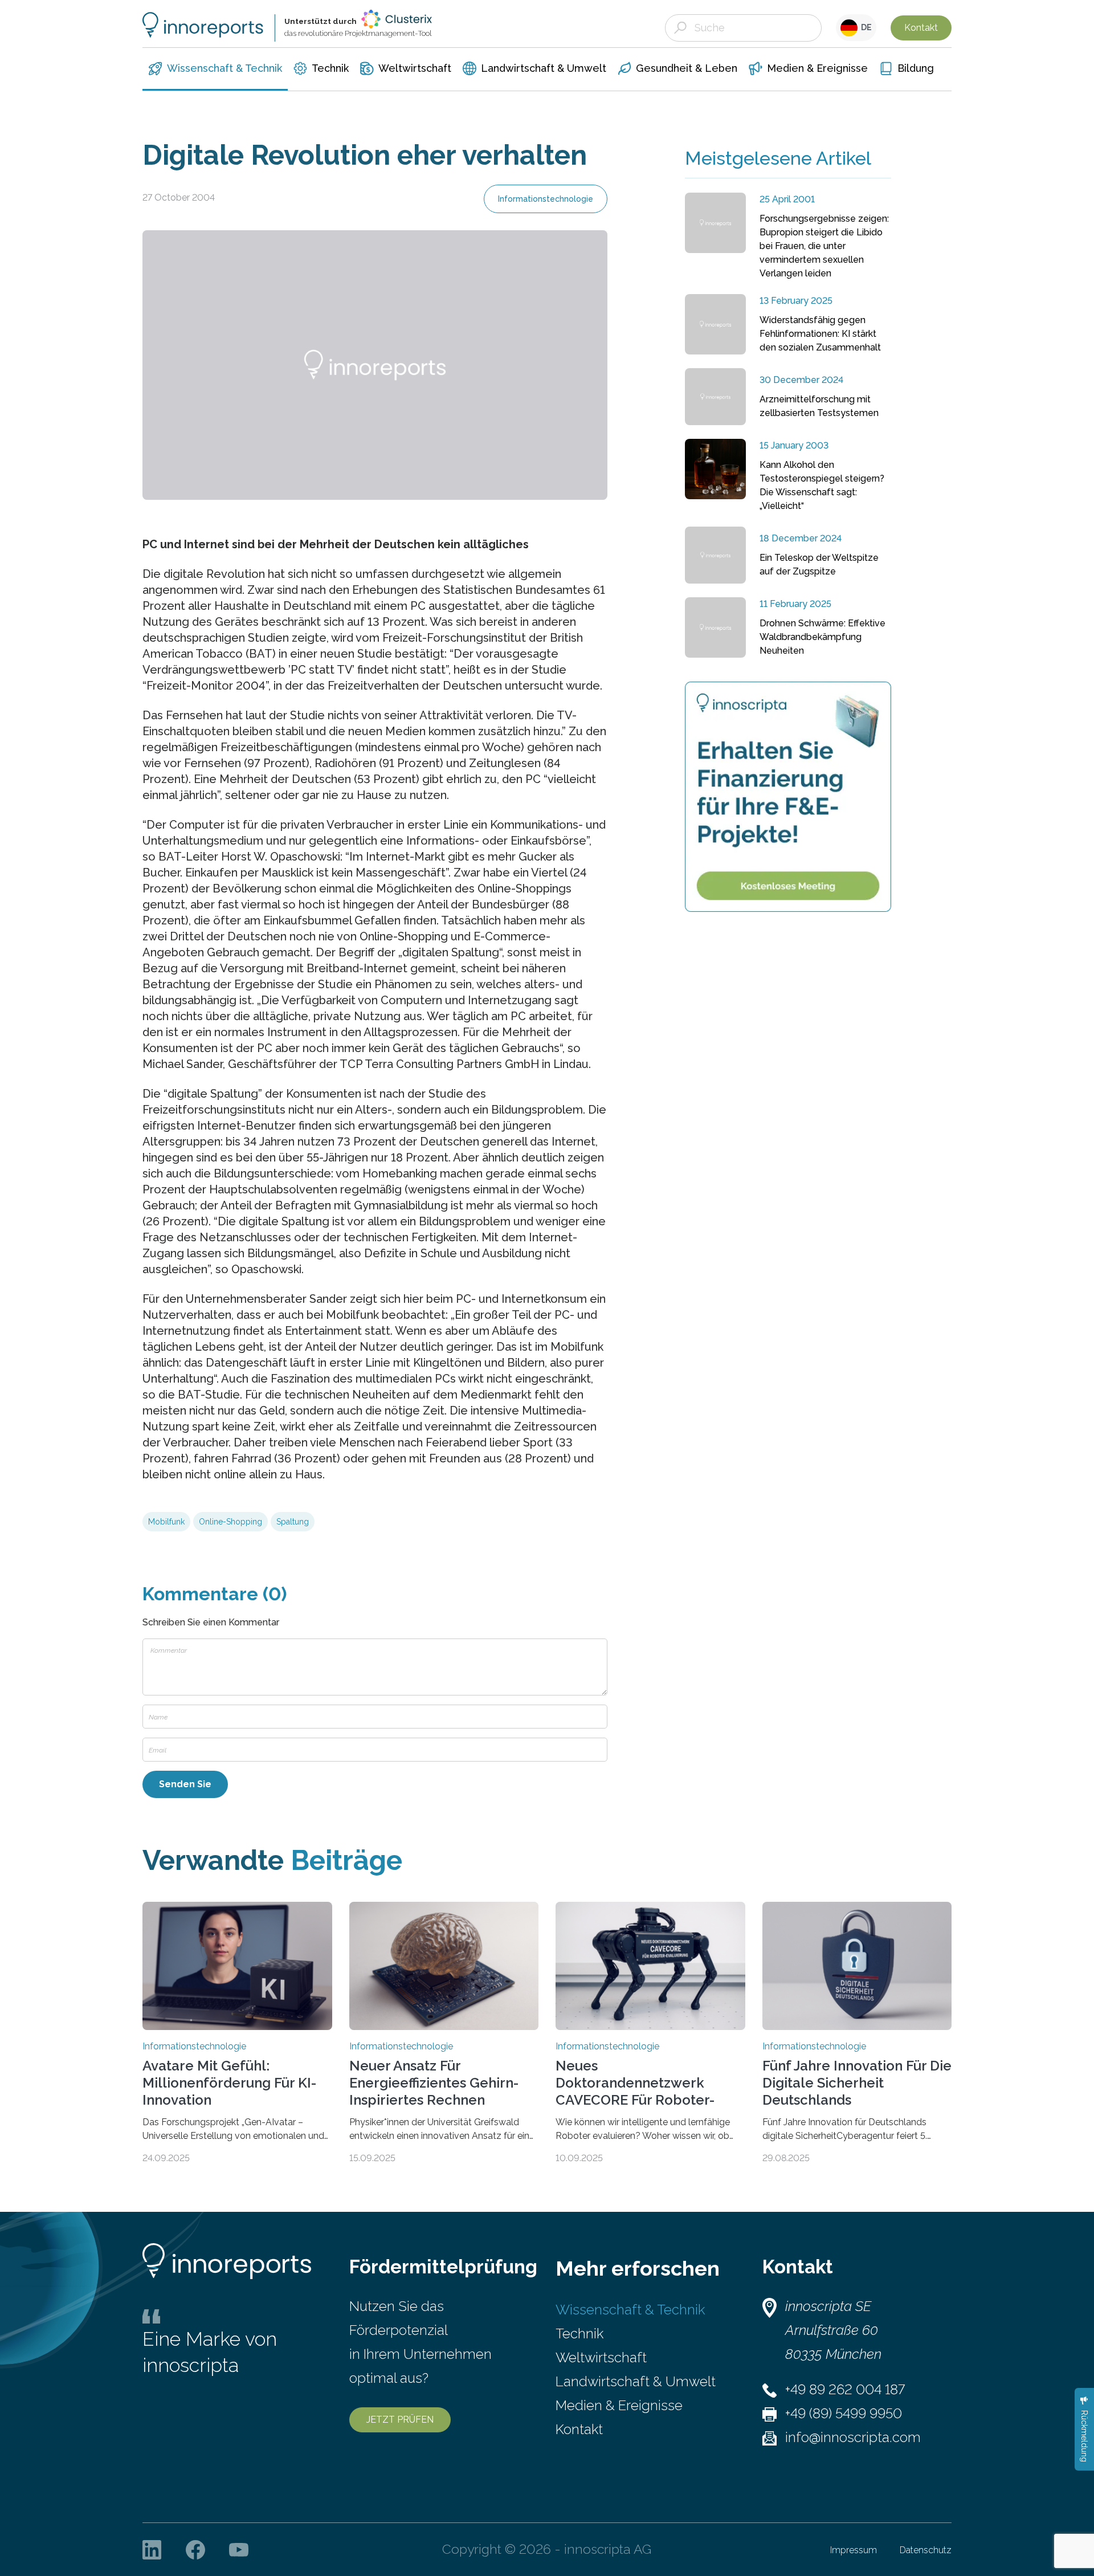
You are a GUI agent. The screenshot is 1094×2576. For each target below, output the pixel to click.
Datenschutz (926, 2550)
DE (865, 27)
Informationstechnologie (546, 199)
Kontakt (921, 28)
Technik (579, 2334)
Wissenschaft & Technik (630, 2310)
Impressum (854, 2550)
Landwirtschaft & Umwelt (636, 2381)
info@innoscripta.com (853, 2437)
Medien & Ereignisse (619, 2405)
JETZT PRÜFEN (400, 2420)
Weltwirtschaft (601, 2357)
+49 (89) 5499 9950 (844, 2413)
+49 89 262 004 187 (845, 2389)
